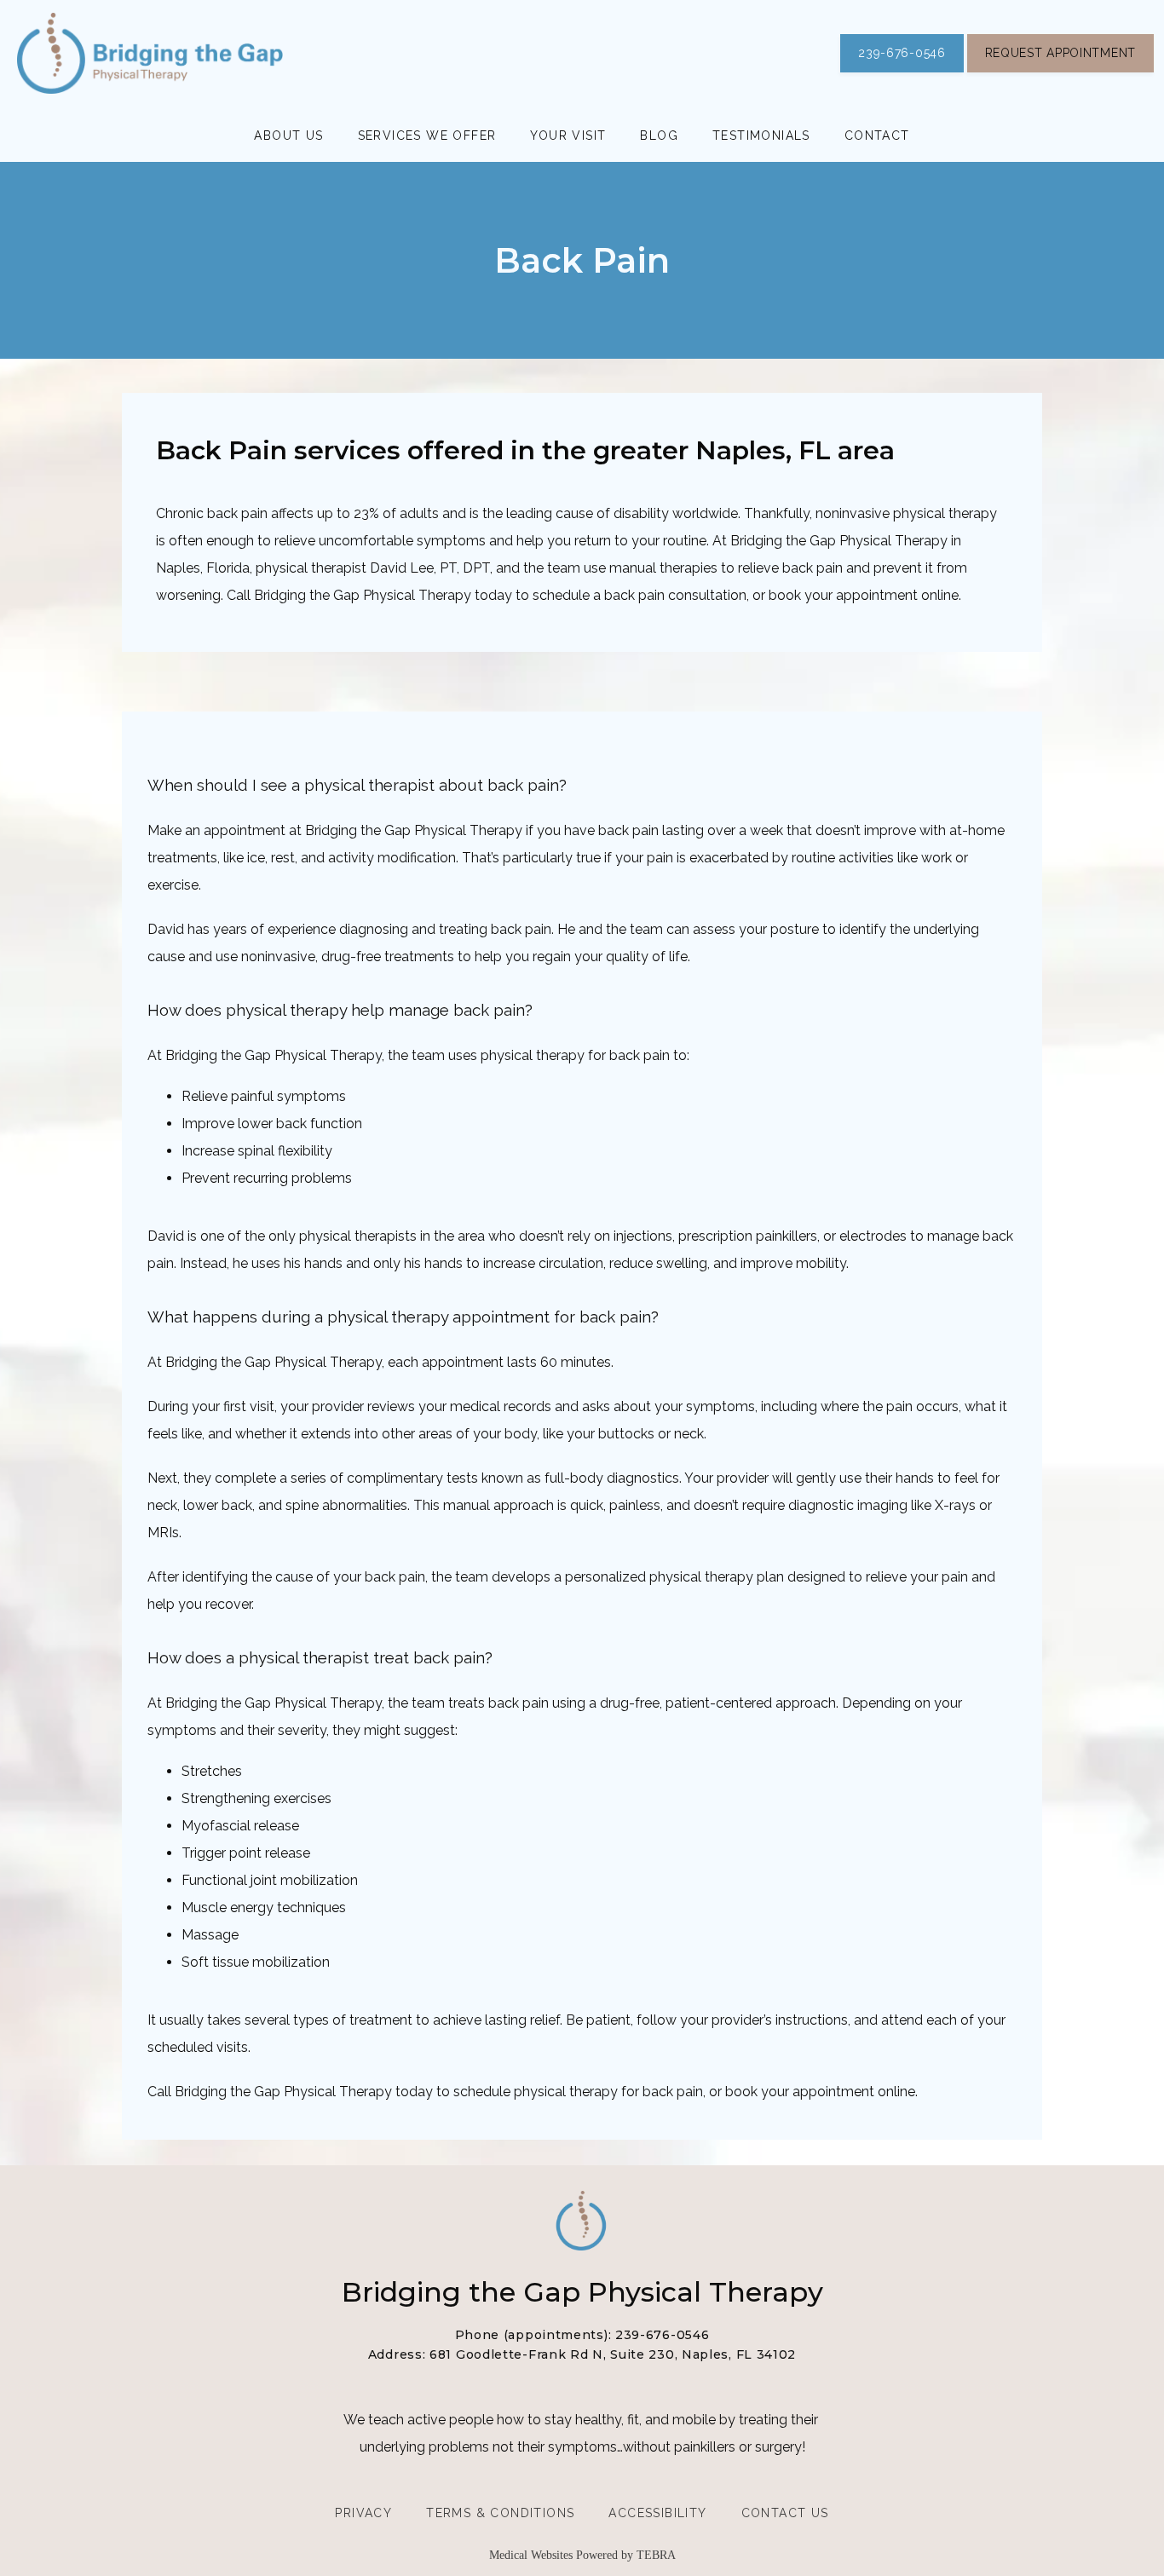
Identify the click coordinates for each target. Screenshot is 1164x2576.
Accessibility (657, 2513)
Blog (659, 135)
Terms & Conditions (500, 2513)
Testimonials (761, 135)
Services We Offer (427, 135)
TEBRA (656, 2555)
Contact (877, 135)
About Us (288, 135)
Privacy (363, 2513)
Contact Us (785, 2513)
